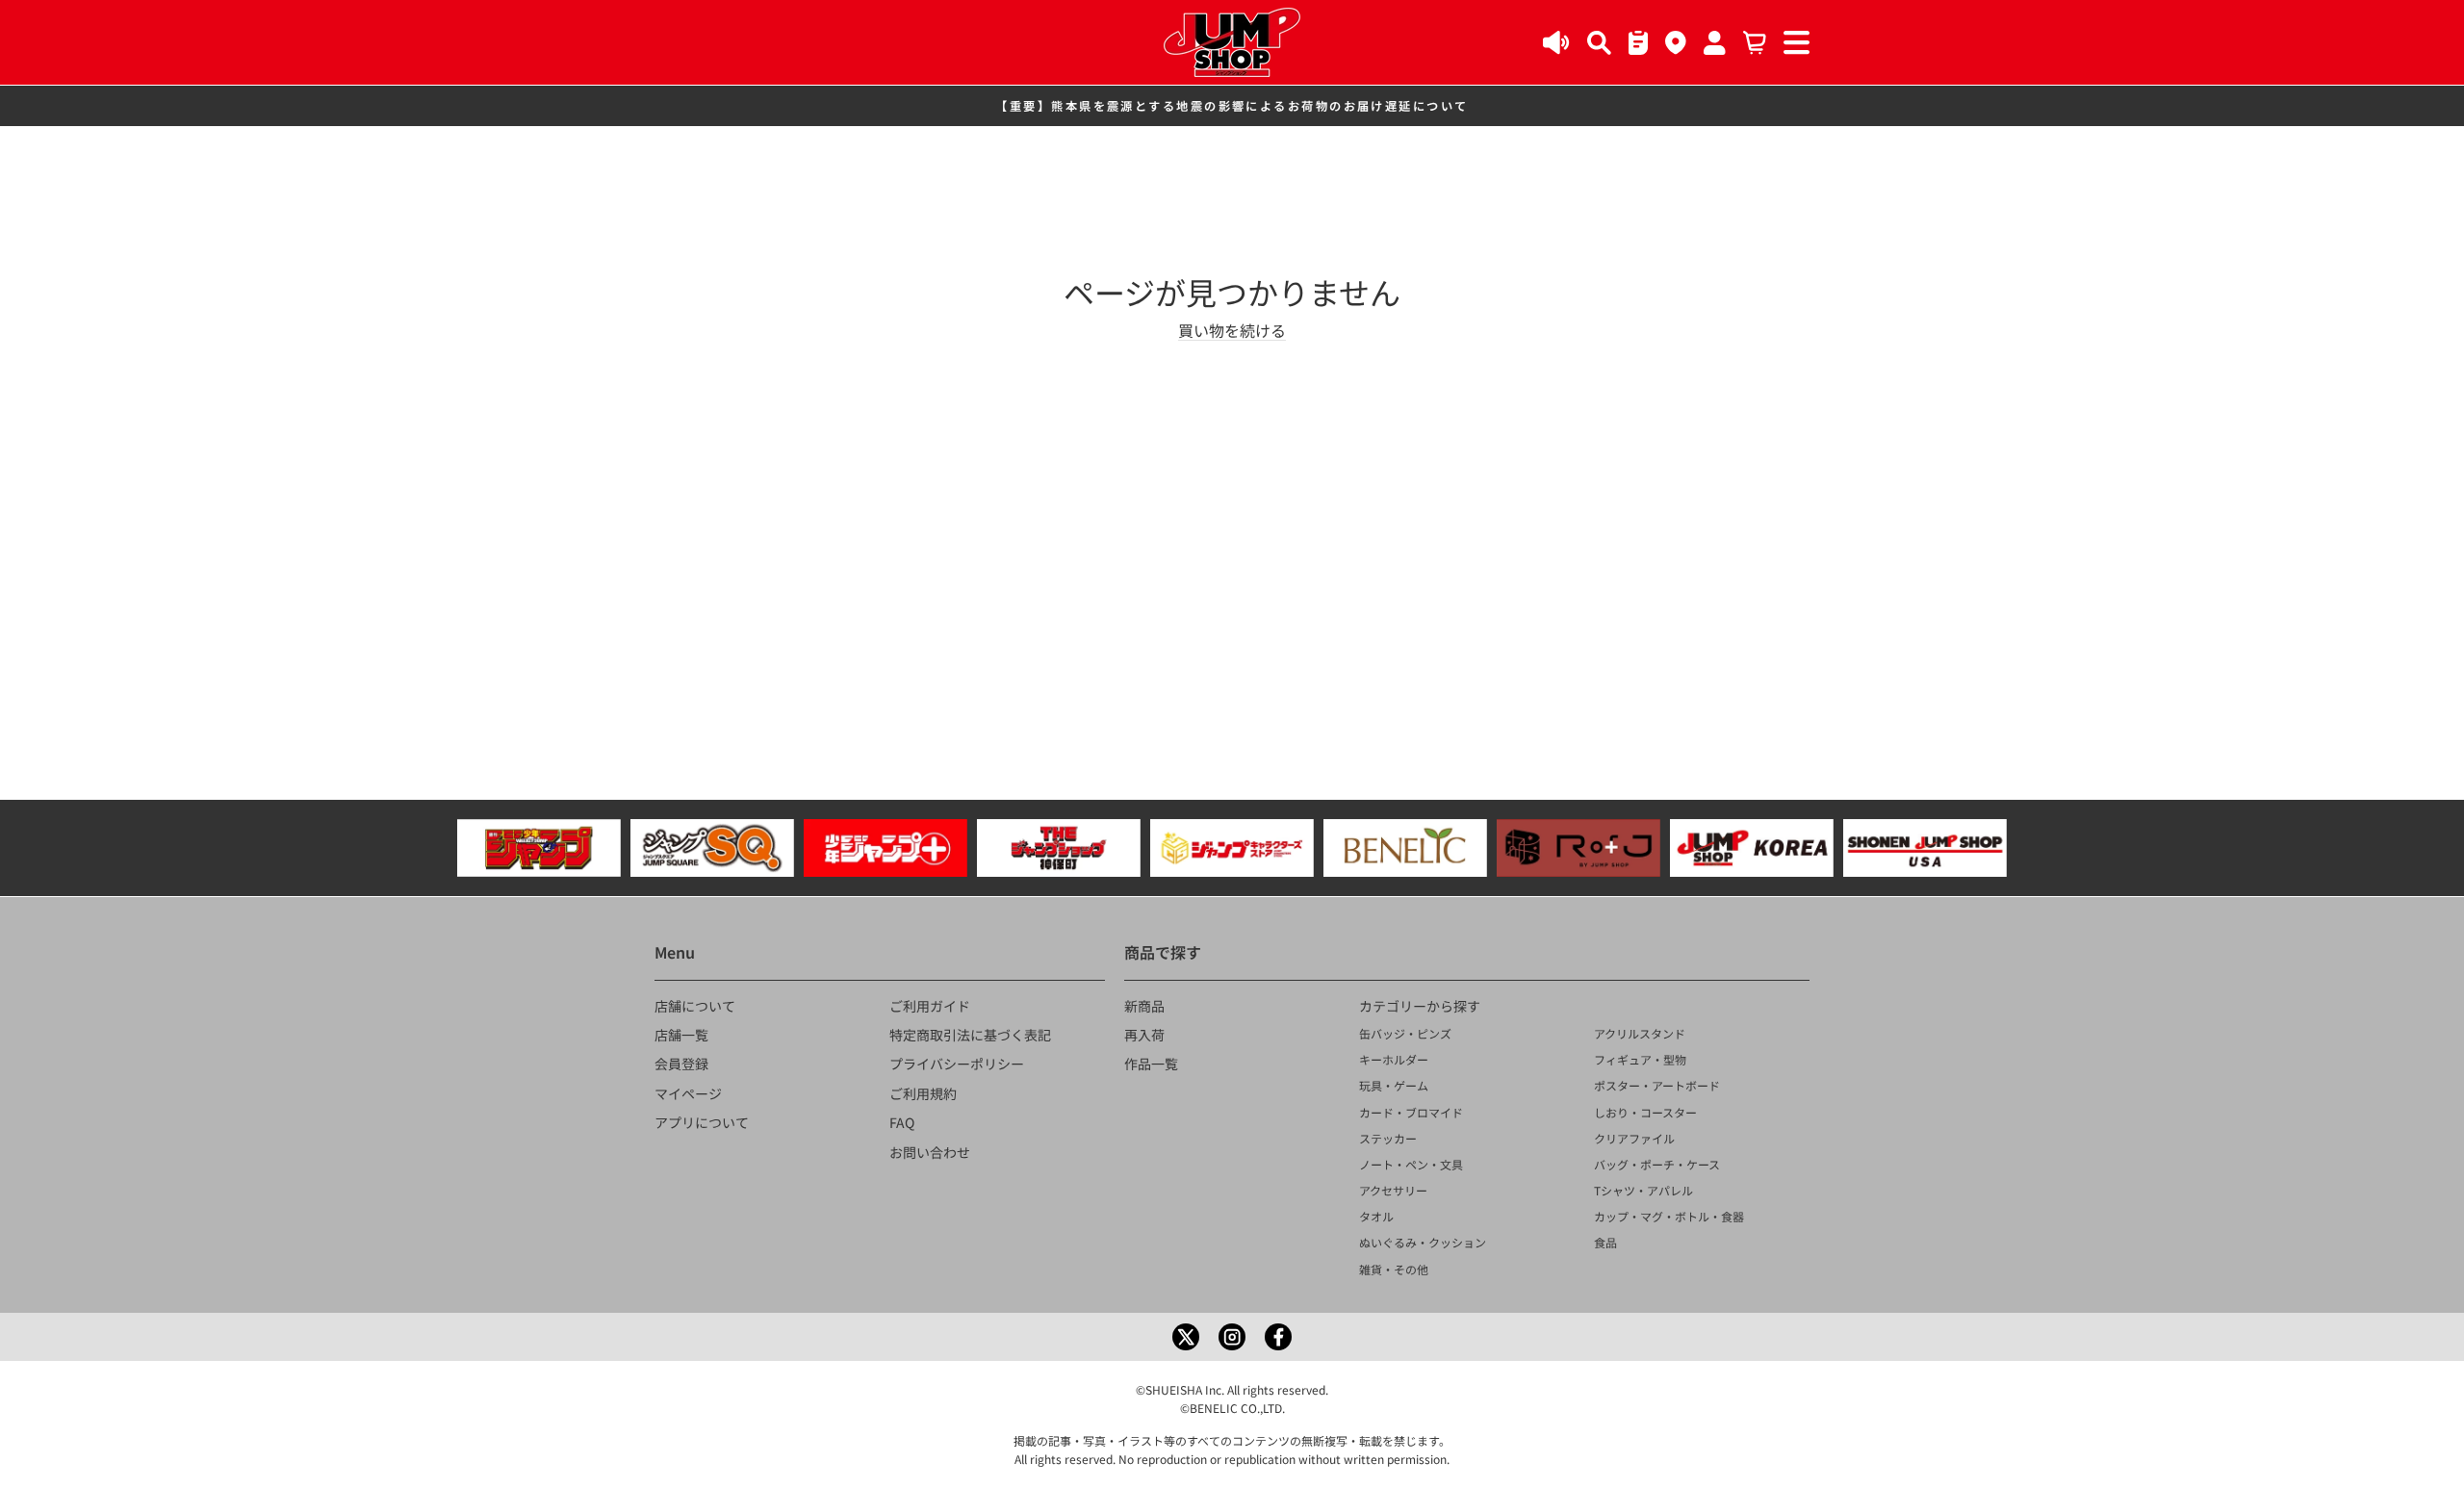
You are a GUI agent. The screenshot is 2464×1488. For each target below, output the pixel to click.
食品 (1605, 1242)
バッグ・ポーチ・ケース (1657, 1164)
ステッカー (1388, 1138)
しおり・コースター (1645, 1112)
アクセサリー (1393, 1190)
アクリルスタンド (1640, 1033)
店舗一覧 (681, 1035)
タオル (1376, 1216)
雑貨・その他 (1394, 1269)
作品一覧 (1151, 1064)
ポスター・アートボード (1657, 1085)
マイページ (688, 1093)
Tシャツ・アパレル (1643, 1190)
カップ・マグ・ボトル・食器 (1669, 1216)
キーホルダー (1394, 1059)
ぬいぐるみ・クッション (1423, 1242)
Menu (675, 952)
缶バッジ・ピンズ (1405, 1033)
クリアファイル (1634, 1138)
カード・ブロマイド (1411, 1112)
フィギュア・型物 (1640, 1059)
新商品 (1144, 1006)
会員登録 (681, 1064)
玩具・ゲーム (1394, 1085)
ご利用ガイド (930, 1006)
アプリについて (702, 1122)
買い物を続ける (1232, 330)
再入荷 (1144, 1035)
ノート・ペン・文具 (1411, 1164)
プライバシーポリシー (957, 1064)
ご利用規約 (923, 1093)
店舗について (695, 1006)
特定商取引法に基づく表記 (970, 1035)
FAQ (902, 1122)
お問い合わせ (930, 1152)
